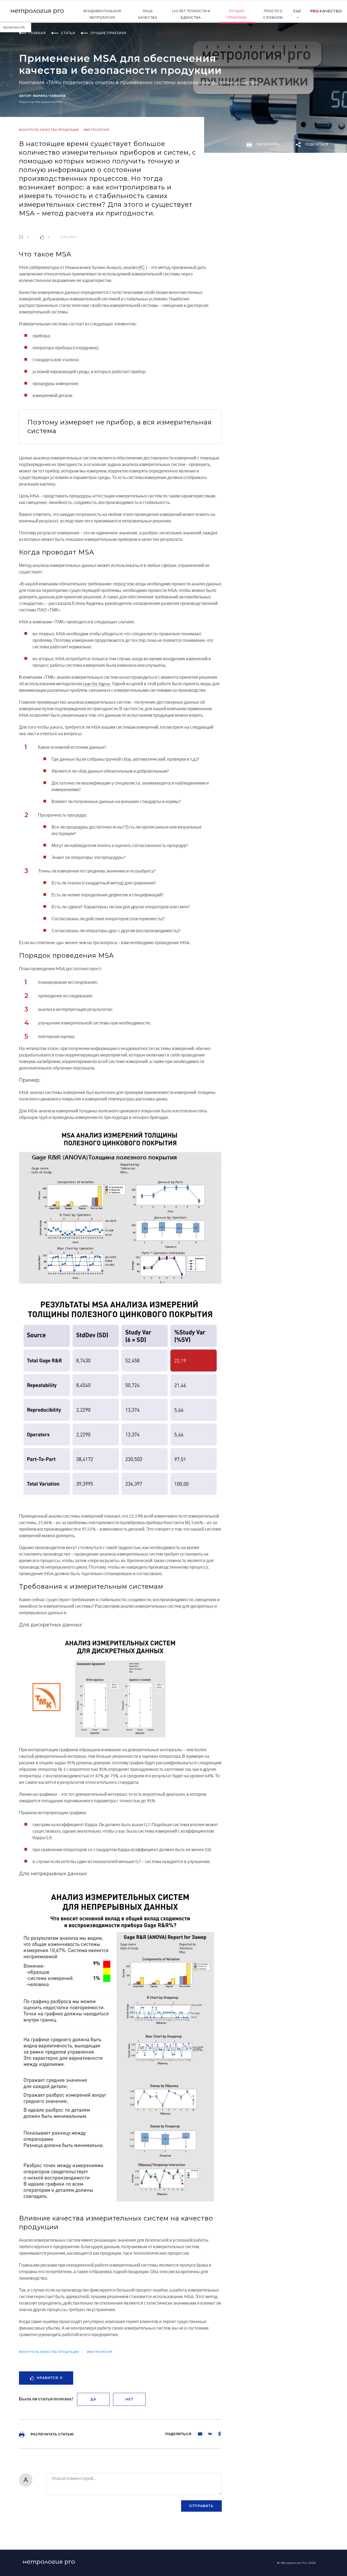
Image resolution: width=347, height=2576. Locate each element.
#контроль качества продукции (49, 130)
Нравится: (49, 2378)
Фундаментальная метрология (102, 14)
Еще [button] (297, 11)
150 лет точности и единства (191, 14)
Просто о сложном (273, 14)
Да (93, 2399)
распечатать (268, 144)
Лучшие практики (237, 14)
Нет (129, 2399)
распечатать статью (52, 2434)
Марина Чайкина (49, 96)
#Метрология (97, 130)
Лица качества (148, 14)
